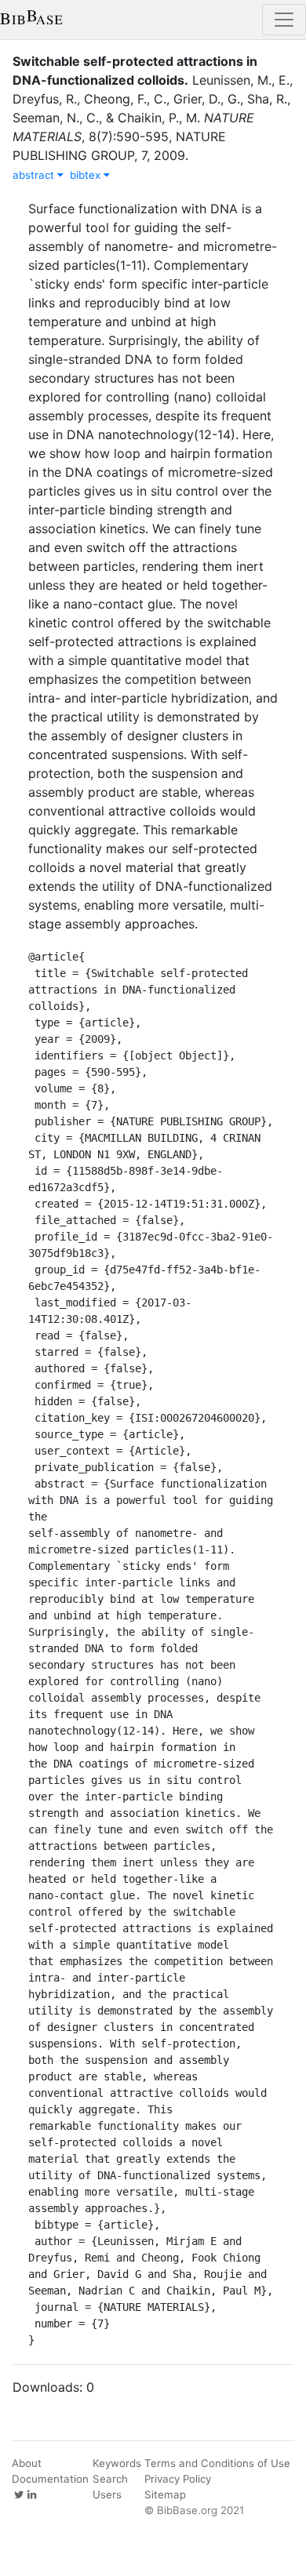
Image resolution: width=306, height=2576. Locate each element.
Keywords (117, 2463)
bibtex (87, 175)
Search (110, 2479)
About (27, 2463)
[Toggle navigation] (284, 20)
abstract (35, 175)
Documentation (50, 2479)
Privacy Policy (178, 2479)
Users (107, 2494)
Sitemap (165, 2494)
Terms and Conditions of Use (217, 2463)
